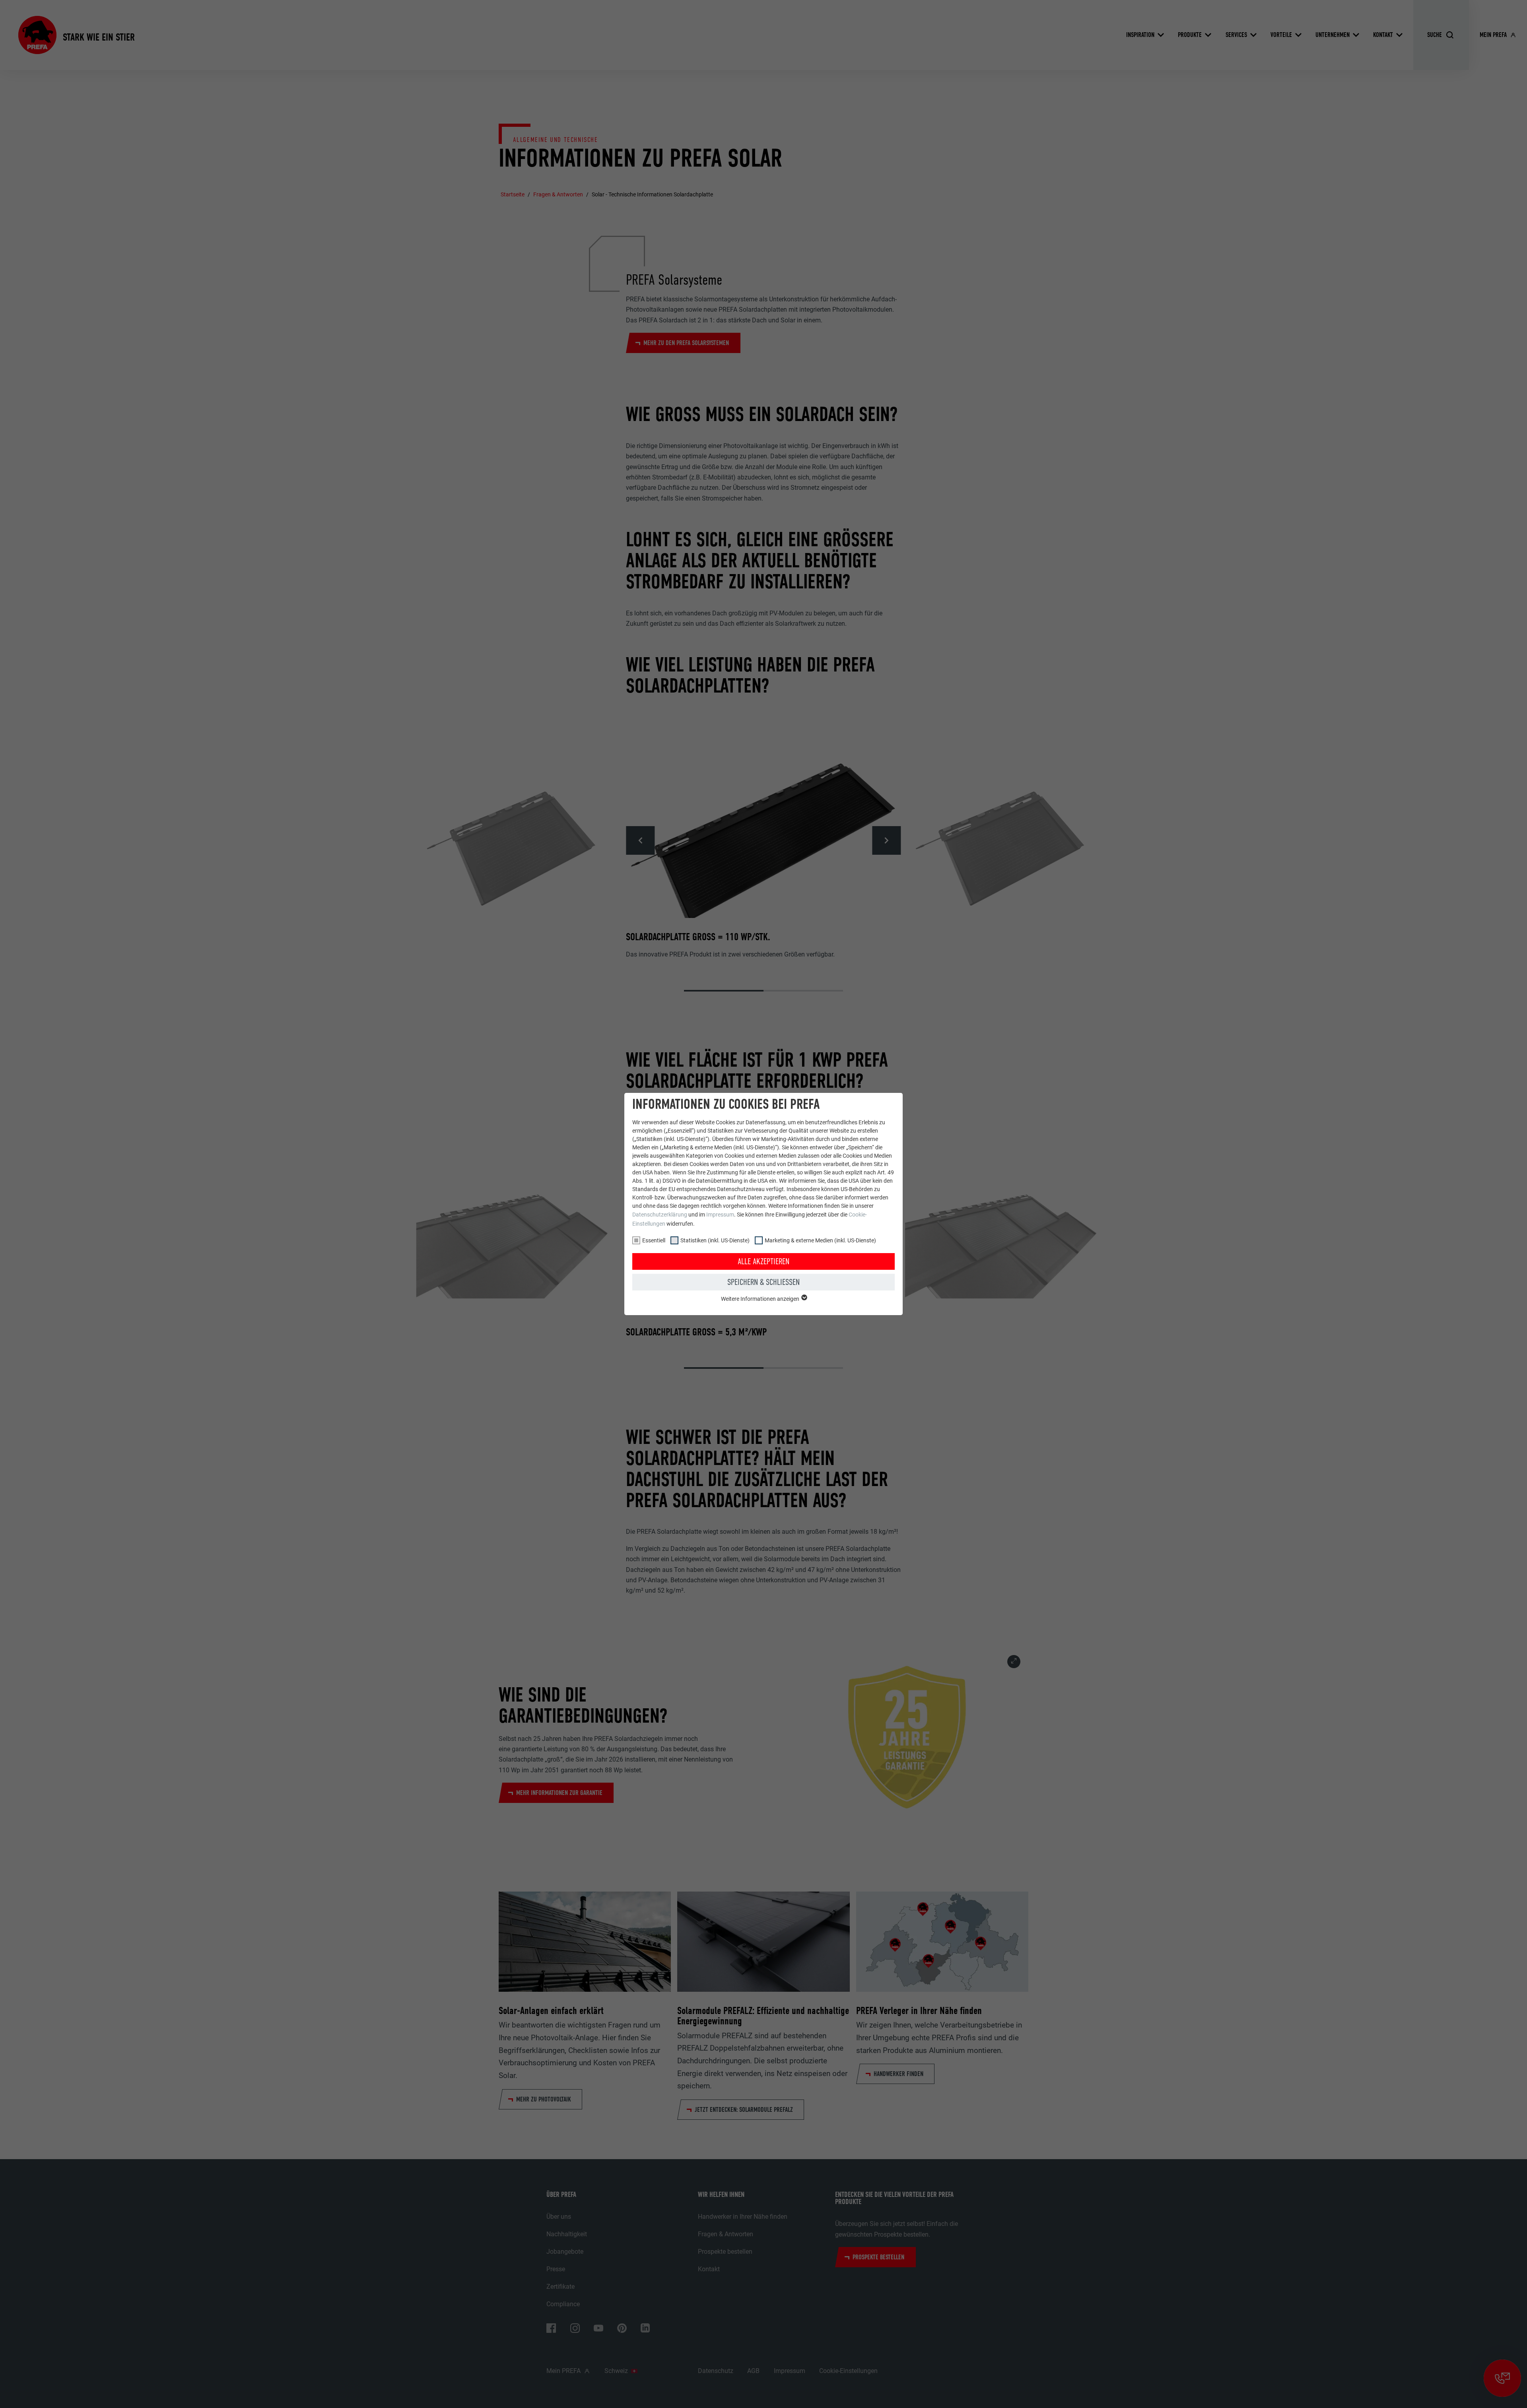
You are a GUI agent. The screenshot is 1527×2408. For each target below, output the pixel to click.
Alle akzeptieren (763, 1261)
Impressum (720, 1215)
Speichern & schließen (763, 1282)
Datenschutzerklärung (660, 1215)
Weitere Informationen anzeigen (761, 1299)
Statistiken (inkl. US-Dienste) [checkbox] (715, 1240)
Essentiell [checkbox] (654, 1240)
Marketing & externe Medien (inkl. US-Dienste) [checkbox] (820, 1240)
